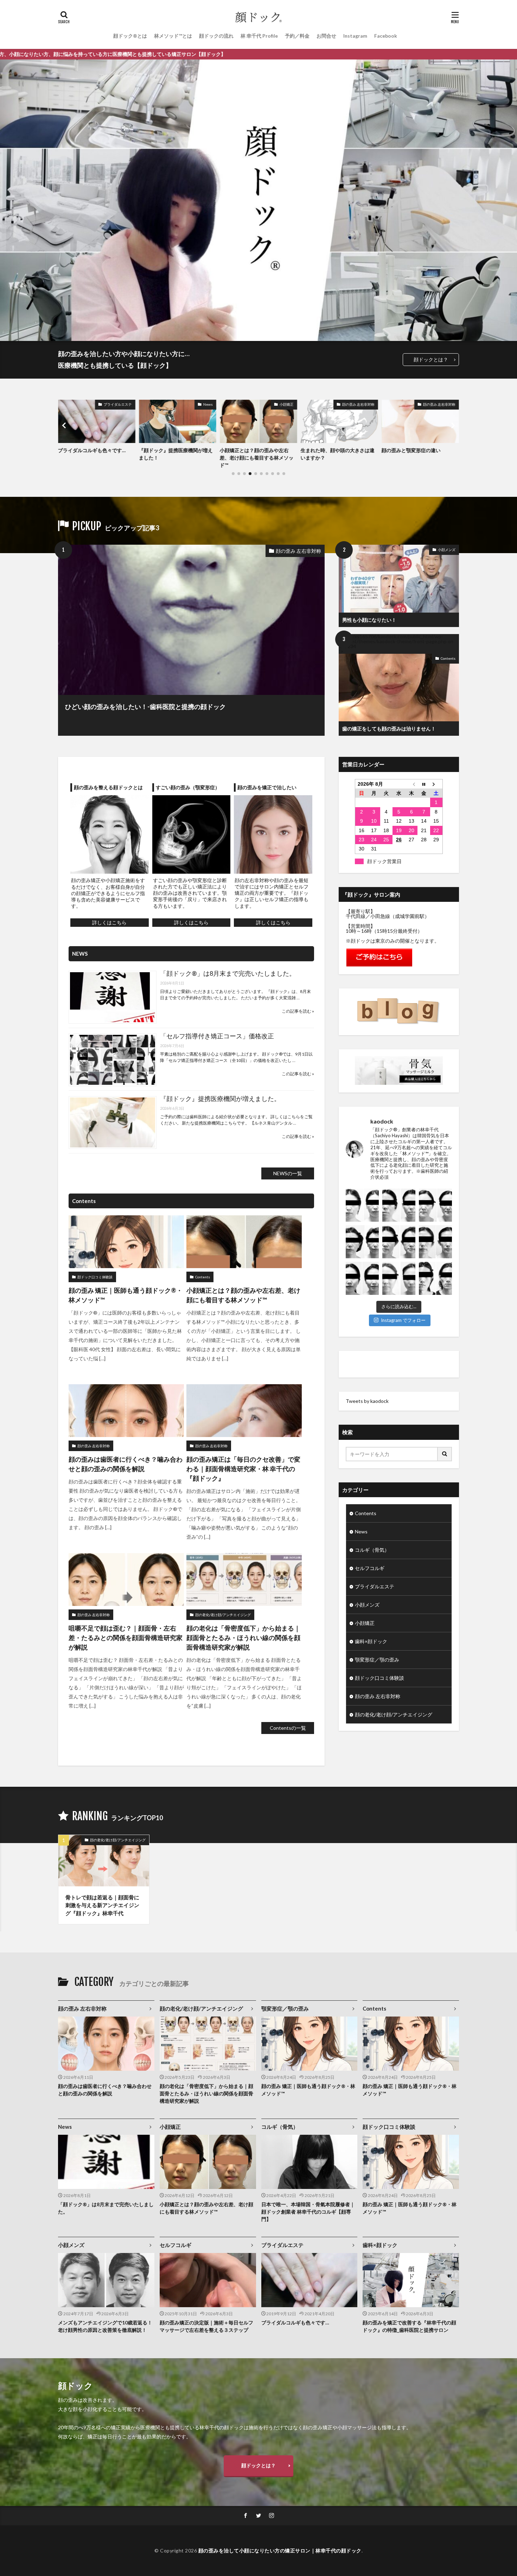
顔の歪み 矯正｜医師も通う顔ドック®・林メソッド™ (126, 1295)
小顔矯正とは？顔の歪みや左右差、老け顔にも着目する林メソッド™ (176, 458)
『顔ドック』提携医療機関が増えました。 (220, 1099)
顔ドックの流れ (216, 36)
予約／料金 (297, 36)
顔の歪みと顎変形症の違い (330, 450)
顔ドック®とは (130, 36)
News (127, 404)
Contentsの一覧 (288, 1728)
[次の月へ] (436, 784)
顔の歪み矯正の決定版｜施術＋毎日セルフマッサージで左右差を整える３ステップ (206, 2326)
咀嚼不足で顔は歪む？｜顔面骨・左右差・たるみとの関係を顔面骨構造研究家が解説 (126, 1638)
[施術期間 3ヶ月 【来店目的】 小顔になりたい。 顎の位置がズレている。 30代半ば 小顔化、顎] (399, 1205)
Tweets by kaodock (367, 1401)
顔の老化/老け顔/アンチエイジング (223, 1615)
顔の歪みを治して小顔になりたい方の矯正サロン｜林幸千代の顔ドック (280, 2550)
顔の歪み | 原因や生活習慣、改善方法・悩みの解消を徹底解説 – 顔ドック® (420, 458)
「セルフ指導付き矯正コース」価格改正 (217, 1036)
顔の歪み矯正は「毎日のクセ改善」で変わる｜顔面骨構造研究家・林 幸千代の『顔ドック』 (243, 1469)
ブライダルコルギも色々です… (295, 2322)
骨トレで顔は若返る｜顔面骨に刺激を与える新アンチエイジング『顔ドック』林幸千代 (102, 1905)
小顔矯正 (206, 404)
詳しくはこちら (109, 922)
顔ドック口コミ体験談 (95, 1277)
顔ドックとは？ (431, 359)
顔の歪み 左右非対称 (277, 404)
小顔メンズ (447, 550)
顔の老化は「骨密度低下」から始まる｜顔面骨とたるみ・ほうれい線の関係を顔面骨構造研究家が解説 (243, 1638)
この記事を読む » (298, 1011)
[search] (445, 1454)
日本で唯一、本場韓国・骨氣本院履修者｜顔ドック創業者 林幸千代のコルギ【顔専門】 (308, 2212)
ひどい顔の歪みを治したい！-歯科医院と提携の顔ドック (145, 707)
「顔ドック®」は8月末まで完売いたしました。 (228, 973)
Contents (448, 658)
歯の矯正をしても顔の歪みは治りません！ (389, 729)
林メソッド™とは (173, 36)
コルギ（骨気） (372, 1550)
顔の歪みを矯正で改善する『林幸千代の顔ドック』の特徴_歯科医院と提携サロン (409, 2326)
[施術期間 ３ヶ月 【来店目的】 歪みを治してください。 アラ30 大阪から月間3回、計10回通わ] (435, 1278)
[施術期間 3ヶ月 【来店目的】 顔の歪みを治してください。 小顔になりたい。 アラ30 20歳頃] (362, 1205)
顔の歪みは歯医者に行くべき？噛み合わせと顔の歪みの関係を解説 (126, 1464)
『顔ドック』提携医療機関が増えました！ (95, 454)
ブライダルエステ (375, 1586)
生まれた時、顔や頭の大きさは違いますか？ (257, 454)
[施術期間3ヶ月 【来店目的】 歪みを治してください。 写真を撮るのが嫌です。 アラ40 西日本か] (362, 1242)
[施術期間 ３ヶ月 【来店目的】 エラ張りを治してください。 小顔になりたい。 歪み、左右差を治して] (399, 1278)
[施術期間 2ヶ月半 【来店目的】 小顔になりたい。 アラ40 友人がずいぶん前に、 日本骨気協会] (435, 1205)
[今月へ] (424, 784)
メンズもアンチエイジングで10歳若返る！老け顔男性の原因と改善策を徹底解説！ (105, 2326)
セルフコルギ (370, 1568)
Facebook (386, 36)
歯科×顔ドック (371, 1641)
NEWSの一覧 (288, 1173)
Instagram (355, 36)
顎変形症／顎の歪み (377, 1660)
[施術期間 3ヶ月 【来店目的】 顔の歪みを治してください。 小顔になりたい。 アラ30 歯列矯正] (399, 1242)
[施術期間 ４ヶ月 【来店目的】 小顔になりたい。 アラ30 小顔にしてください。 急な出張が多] (362, 1278)
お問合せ (326, 36)
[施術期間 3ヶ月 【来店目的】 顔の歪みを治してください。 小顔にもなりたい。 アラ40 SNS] (435, 1242)
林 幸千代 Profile (259, 36)
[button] (65, 425)
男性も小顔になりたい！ (369, 620)
